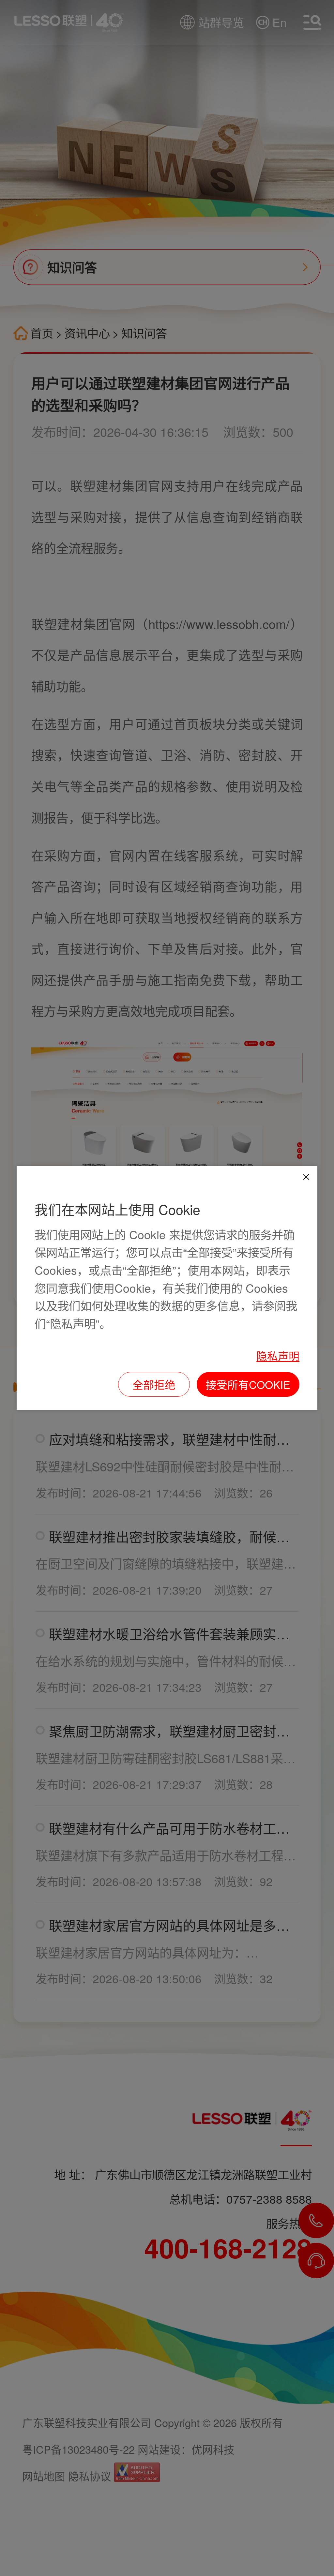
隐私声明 (278, 1355)
